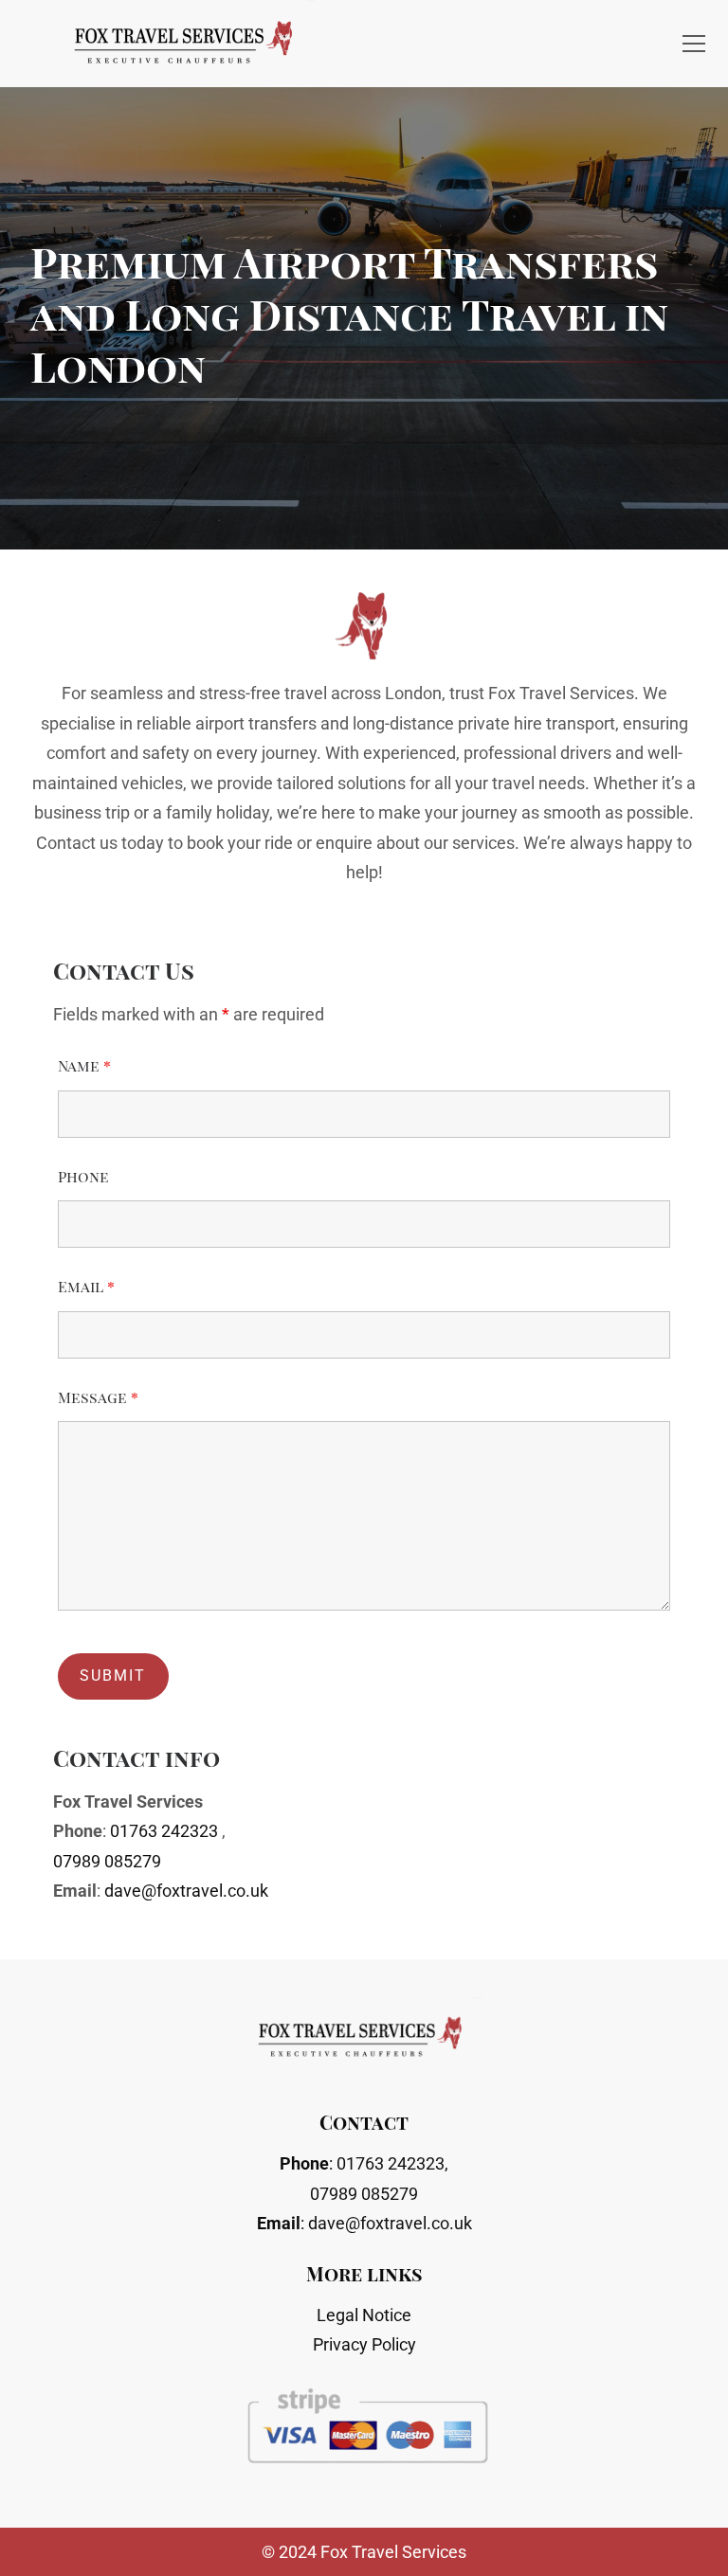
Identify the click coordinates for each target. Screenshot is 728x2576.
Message (98, 1397)
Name (84, 1065)
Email (86, 1286)
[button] (694, 44)
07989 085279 (107, 1861)
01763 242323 (164, 1831)
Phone (83, 1176)
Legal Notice (364, 2315)
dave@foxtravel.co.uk (186, 1891)
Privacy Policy (364, 2344)
